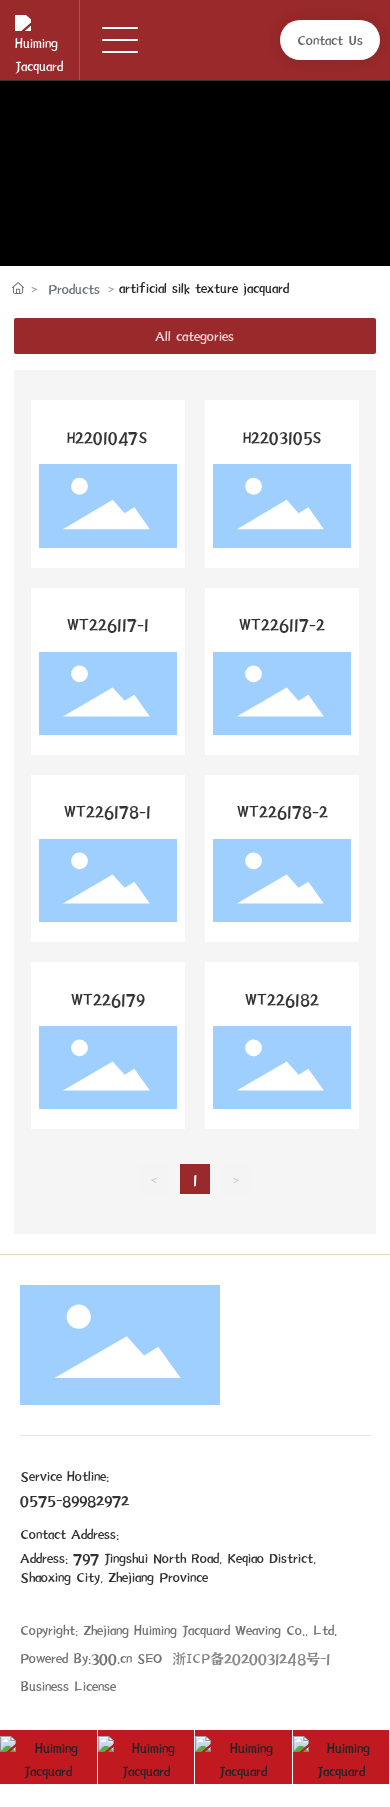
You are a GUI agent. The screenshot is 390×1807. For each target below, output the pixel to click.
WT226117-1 (108, 624)
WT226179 (108, 999)
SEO (149, 1657)
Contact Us (330, 39)
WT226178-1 (107, 811)
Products (74, 288)
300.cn (111, 1657)
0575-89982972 (74, 1499)
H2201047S (107, 437)
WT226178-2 (282, 811)
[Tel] (147, 1757)
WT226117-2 (282, 624)
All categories (194, 335)
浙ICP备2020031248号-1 (251, 1657)
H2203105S (282, 437)
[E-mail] (244, 1757)
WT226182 (282, 999)
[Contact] (49, 1757)
